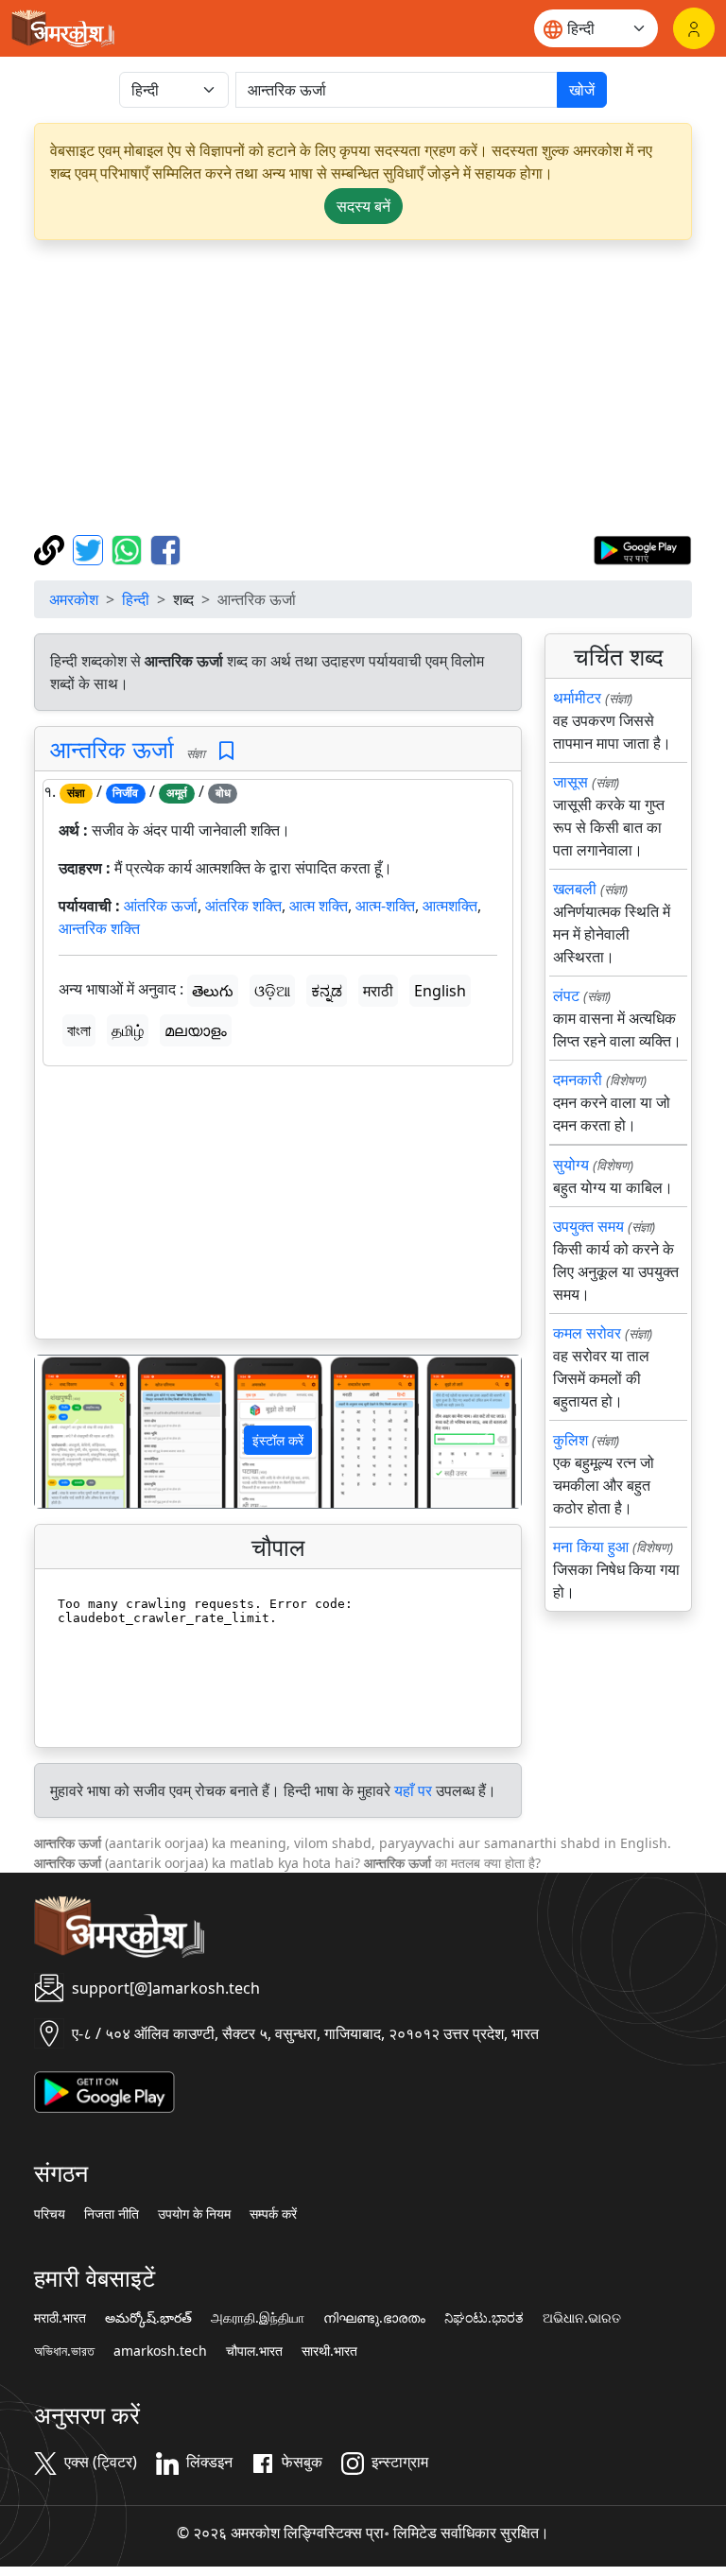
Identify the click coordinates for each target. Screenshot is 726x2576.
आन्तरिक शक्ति (99, 928)
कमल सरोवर (587, 1333)
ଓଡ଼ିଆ (272, 991)
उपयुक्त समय (588, 1226)
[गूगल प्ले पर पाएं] (642, 548)
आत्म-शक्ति (385, 906)
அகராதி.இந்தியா (258, 2318)
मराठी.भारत (60, 2318)
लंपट (566, 995)
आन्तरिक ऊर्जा (112, 749)
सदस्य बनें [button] (363, 206)
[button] (71, 1432)
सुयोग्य (571, 1165)
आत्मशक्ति (450, 906)
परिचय (50, 2214)
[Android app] (104, 2090)
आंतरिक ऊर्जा (161, 906)
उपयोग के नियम (194, 2214)
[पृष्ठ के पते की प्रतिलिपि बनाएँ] (52, 548)
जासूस (570, 782)
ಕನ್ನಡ (327, 991)
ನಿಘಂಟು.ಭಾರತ (484, 2318)
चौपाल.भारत (254, 2351)
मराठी (378, 991)
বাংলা (79, 1030)
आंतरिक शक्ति (243, 906)
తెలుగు (213, 991)
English (440, 991)
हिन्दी (136, 599)
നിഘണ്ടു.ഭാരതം (374, 2318)
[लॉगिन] (694, 28)
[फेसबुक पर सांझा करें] (165, 548)
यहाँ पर (413, 1790)
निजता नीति (112, 2214)
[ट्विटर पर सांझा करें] (90, 548)
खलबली (575, 889)
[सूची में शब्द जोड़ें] (226, 751)
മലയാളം (196, 1030)
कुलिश (570, 1440)
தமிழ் (128, 1030)
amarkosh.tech (160, 2351)
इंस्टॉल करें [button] (278, 1440)
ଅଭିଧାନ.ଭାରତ (582, 2318)
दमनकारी (578, 1080)
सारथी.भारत (329, 2351)
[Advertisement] (363, 388)
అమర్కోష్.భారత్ (148, 2318)
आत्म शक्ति (319, 906)
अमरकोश (74, 599)
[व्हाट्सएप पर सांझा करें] (129, 548)
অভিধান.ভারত (64, 2351)
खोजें (582, 90)
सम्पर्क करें (273, 2214)
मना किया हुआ (591, 1547)
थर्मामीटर (577, 698)
